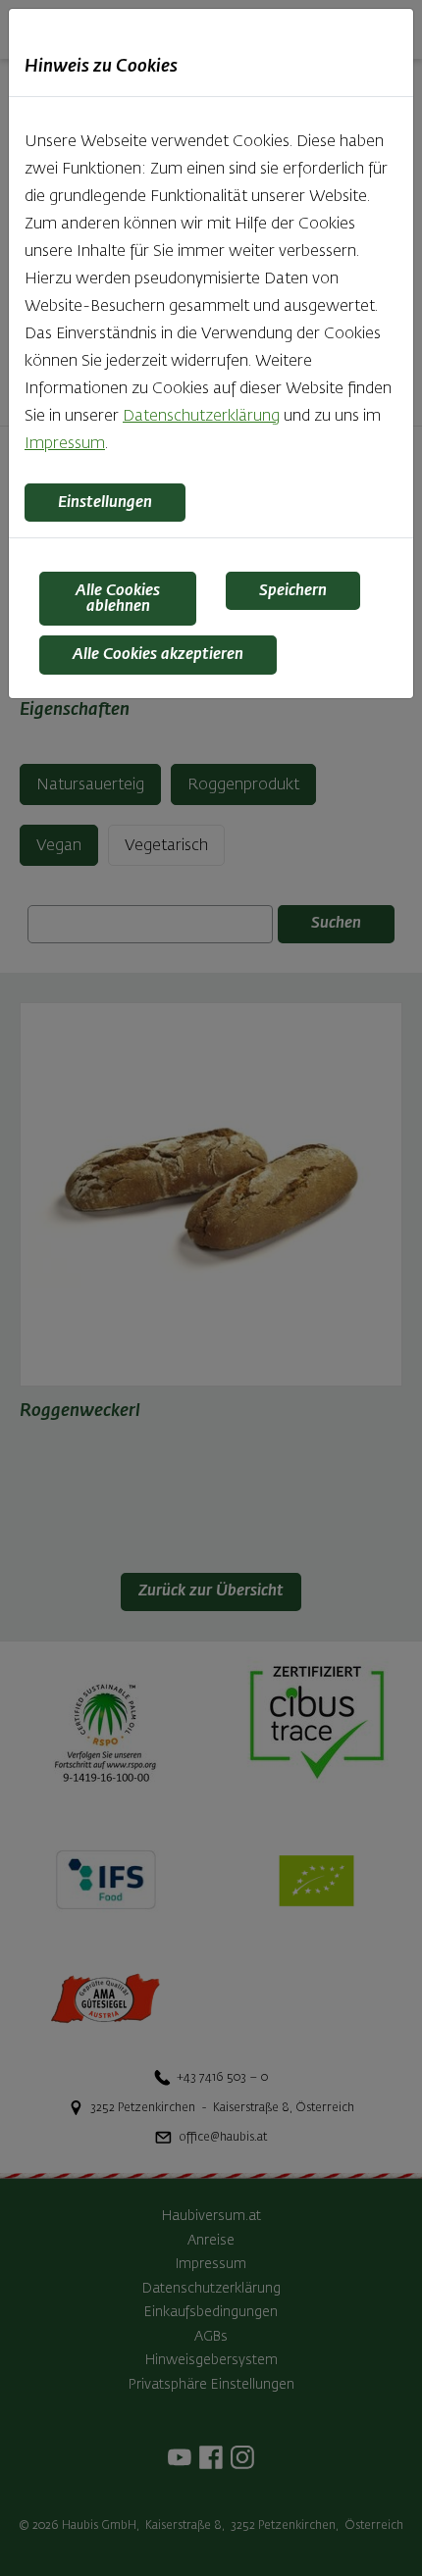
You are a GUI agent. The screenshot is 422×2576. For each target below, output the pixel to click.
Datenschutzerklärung (201, 417)
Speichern (293, 591)
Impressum (65, 444)
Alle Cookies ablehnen (118, 599)
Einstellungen (105, 503)
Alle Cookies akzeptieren (158, 655)
